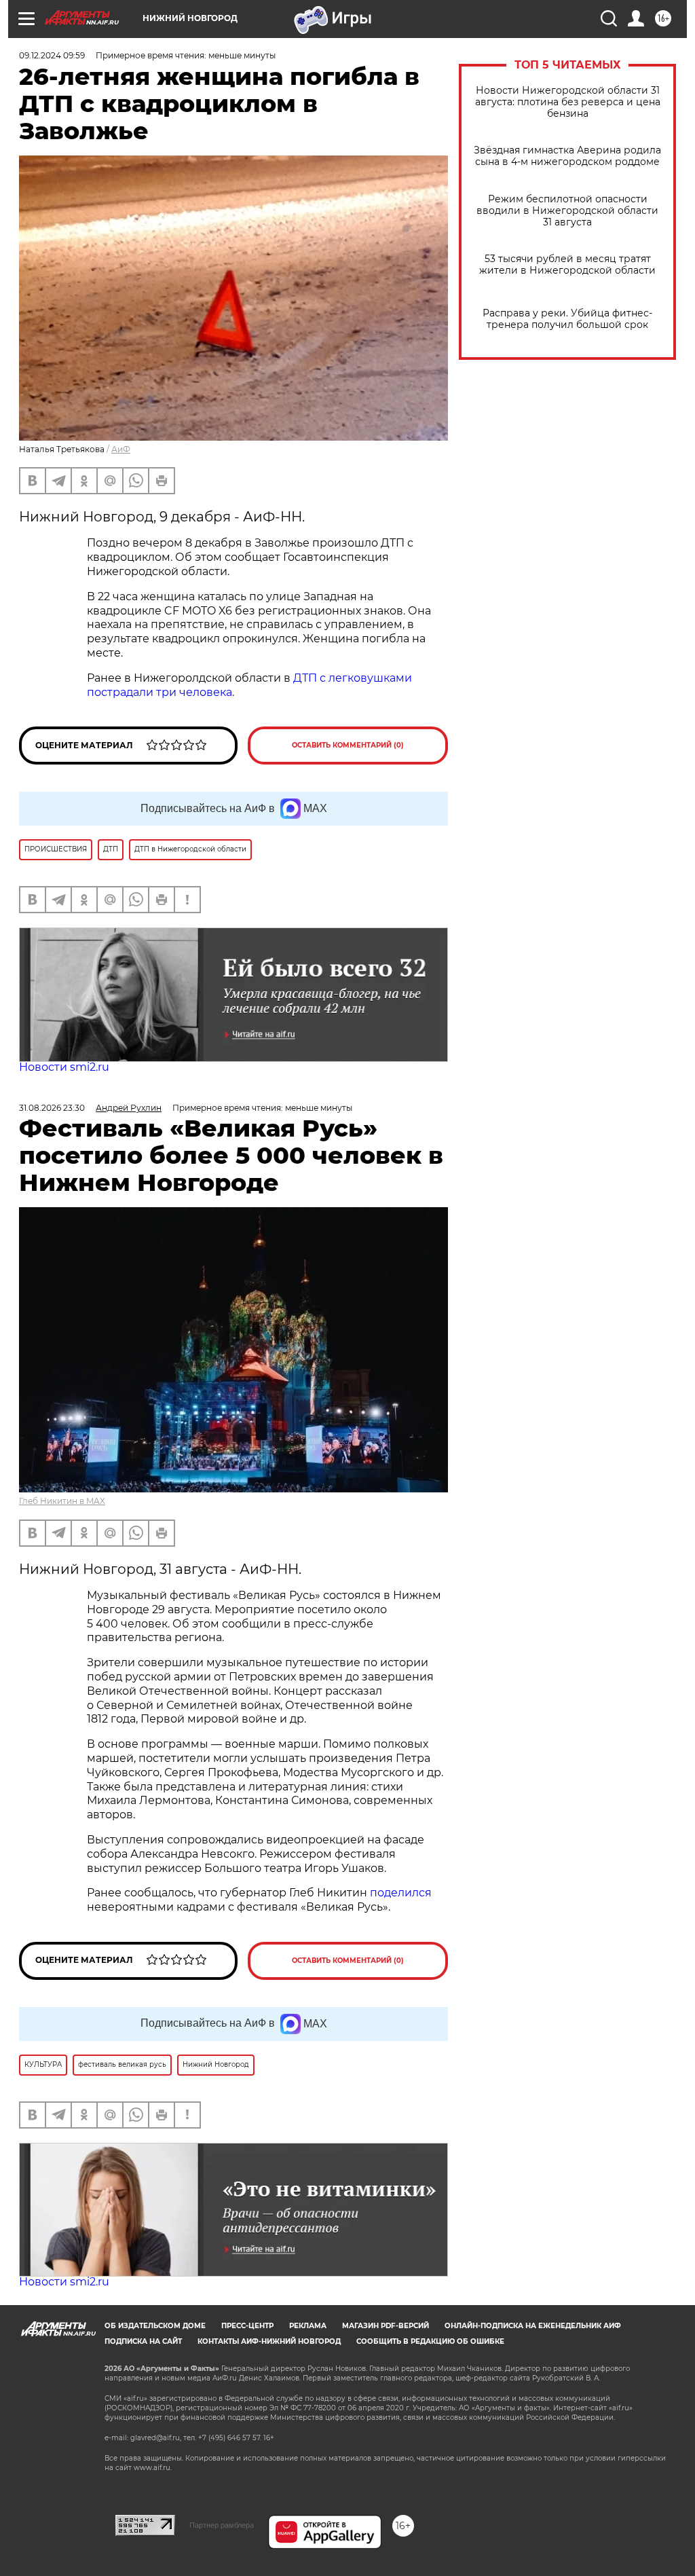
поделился (401, 1893)
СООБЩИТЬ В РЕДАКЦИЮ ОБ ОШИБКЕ (430, 2341)
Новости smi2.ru (64, 1067)
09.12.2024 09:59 (52, 55)
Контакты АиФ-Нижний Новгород (269, 2341)
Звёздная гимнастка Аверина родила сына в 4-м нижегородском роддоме (567, 156)
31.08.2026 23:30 (52, 1108)
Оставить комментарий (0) (348, 745)
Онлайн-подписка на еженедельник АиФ (533, 2326)
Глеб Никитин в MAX (62, 1501)
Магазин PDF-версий (386, 2326)
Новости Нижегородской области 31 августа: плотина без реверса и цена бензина (568, 102)
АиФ (121, 449)
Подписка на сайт (143, 2341)
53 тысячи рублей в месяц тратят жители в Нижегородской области (567, 265)
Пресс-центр (247, 2326)
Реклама (308, 2326)
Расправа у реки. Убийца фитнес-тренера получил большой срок (567, 319)
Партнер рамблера (222, 2525)
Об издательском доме (155, 2326)
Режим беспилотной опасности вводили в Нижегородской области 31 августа (567, 211)
